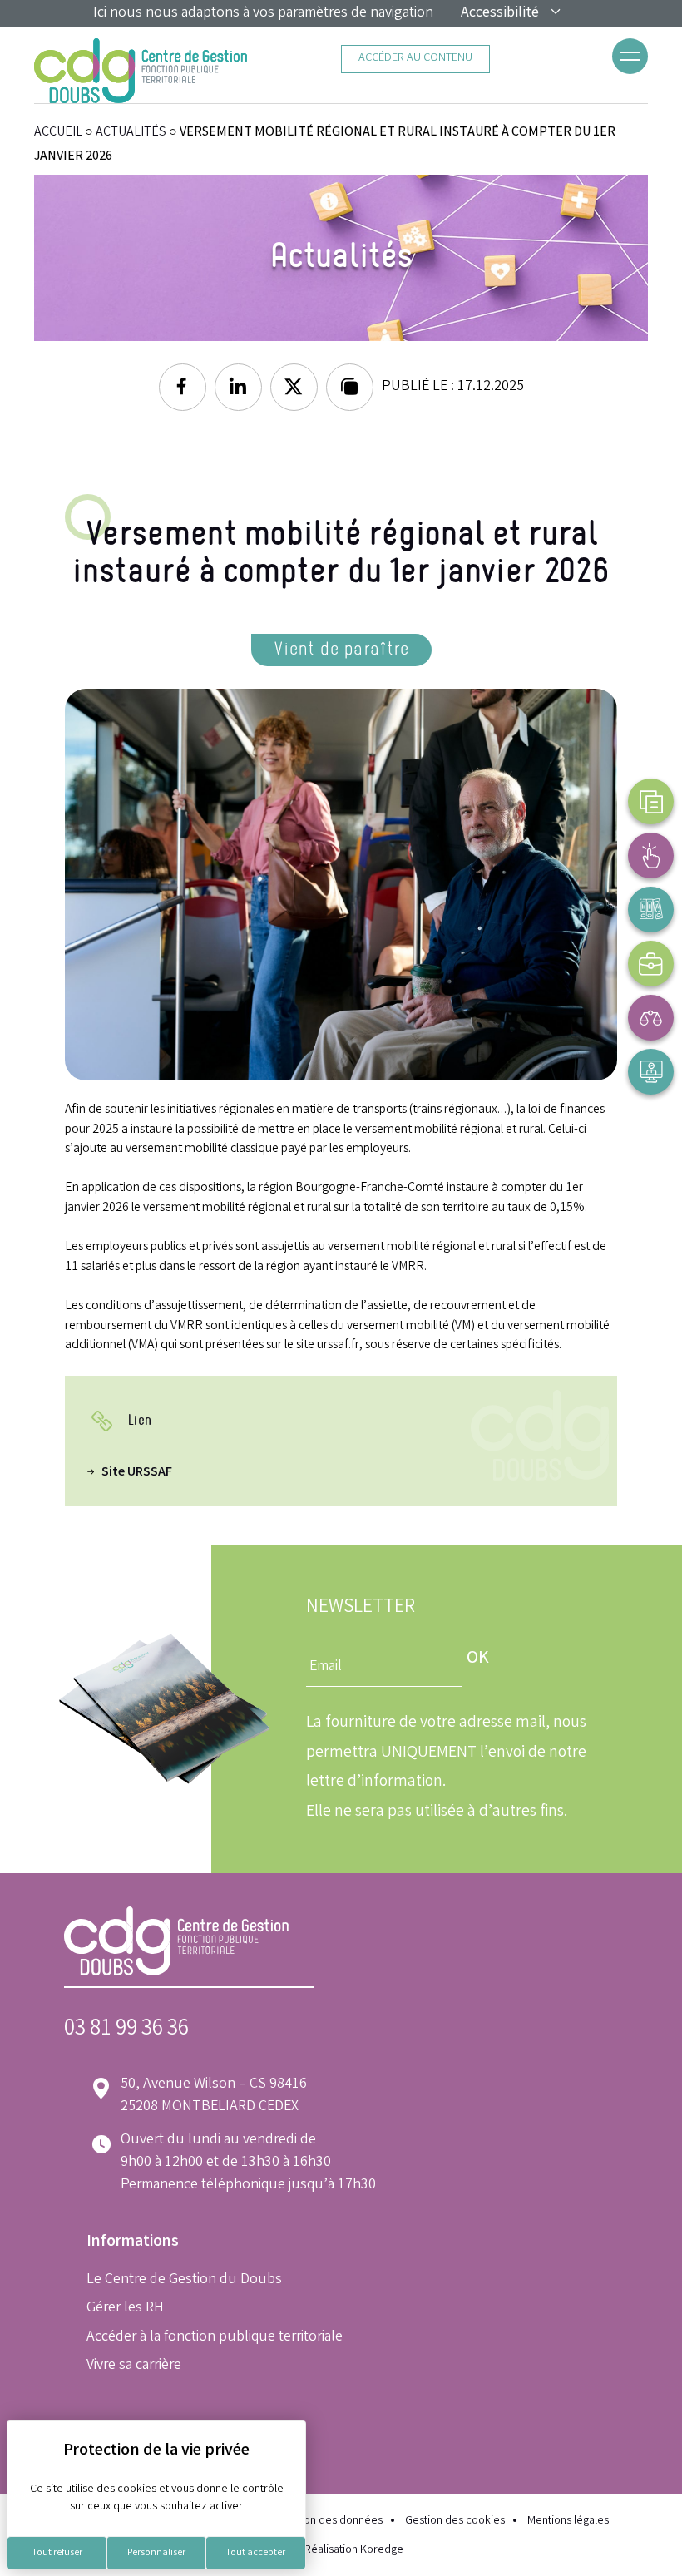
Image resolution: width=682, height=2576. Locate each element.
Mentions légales (568, 2522)
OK (478, 1659)
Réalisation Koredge (354, 2551)
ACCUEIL (58, 133)
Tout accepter (255, 2553)
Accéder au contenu (415, 59)
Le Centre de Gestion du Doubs (184, 2280)
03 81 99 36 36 (126, 2030)
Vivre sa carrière (134, 2366)
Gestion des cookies (455, 2522)
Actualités (131, 133)
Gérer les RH (125, 2308)
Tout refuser (57, 2553)
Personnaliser (156, 2553)
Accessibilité (500, 13)
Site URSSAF (137, 1473)
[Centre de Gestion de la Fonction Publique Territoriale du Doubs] (141, 71)
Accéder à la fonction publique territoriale (215, 2337)
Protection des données (324, 2522)
